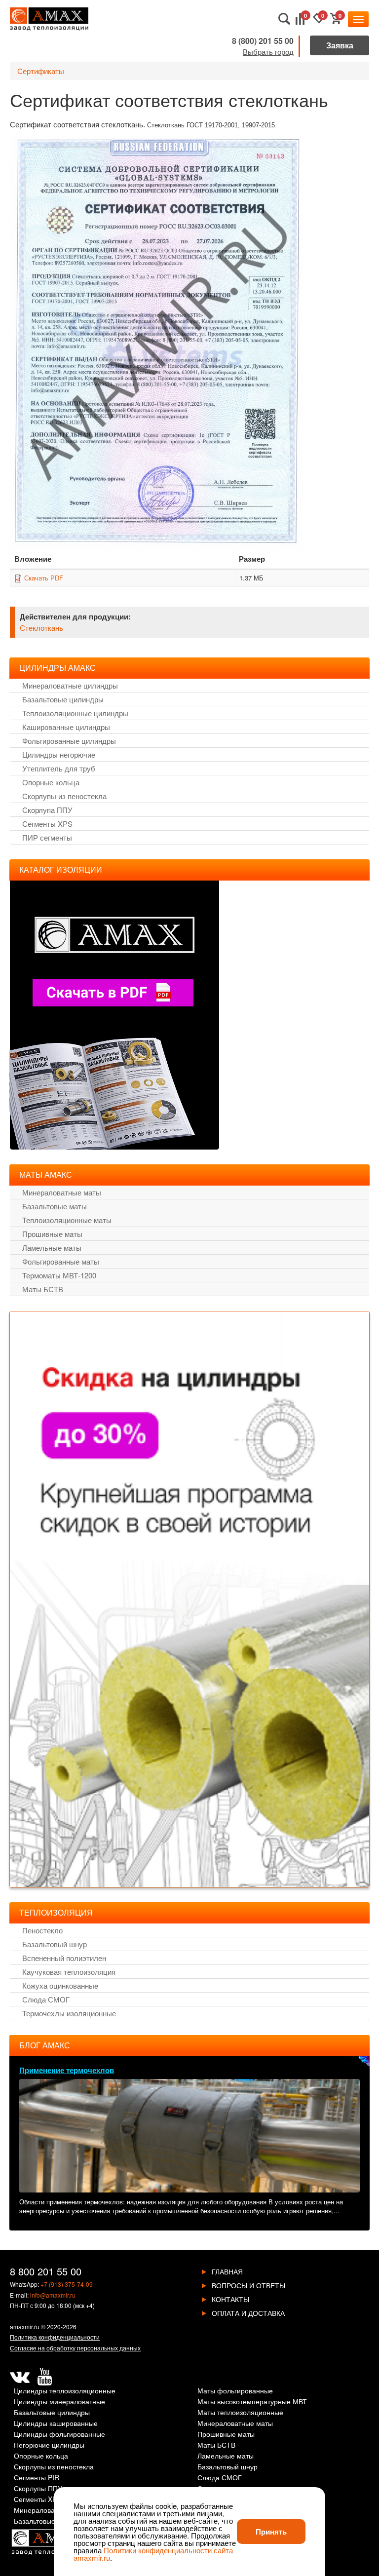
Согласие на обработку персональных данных (75, 2348)
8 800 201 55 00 (46, 2271)
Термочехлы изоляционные (69, 2013)
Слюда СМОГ (46, 1999)
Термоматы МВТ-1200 (59, 1275)
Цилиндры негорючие (59, 754)
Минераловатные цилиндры (70, 685)
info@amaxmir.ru (53, 2295)
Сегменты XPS (47, 824)
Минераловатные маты (62, 1192)
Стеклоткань (41, 628)
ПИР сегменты (47, 837)
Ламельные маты (52, 1248)
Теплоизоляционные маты (67, 1220)
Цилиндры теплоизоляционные (65, 2391)
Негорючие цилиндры (49, 2445)
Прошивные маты (52, 1234)
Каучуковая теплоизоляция (69, 1972)
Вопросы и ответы (248, 2285)
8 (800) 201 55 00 (263, 41)
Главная (227, 2271)
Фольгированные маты (61, 1261)
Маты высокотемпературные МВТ (252, 2402)
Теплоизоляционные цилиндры (75, 713)
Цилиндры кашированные (56, 2424)
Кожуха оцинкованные (60, 1985)
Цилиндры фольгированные (59, 2435)
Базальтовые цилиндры (63, 699)
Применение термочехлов (67, 2070)
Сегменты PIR (37, 2478)
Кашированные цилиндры (66, 727)
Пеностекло (42, 1930)
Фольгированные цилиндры (69, 741)
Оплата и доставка (248, 2313)
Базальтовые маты (55, 1206)
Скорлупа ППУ (47, 810)
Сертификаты (41, 71)
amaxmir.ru (25, 2326)
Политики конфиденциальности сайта (168, 2550)
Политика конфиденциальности (55, 2337)
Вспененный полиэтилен (64, 1958)
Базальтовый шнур (55, 1944)
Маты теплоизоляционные (240, 2413)
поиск (284, 19)
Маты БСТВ (43, 1289)
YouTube (44, 2377)
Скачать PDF (44, 578)
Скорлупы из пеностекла (64, 796)
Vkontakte (20, 2377)
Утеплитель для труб (59, 768)
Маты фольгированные (235, 2391)
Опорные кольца (51, 782)
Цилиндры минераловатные (59, 2402)
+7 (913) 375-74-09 (67, 2284)
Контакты (230, 2299)
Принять (271, 2532)
